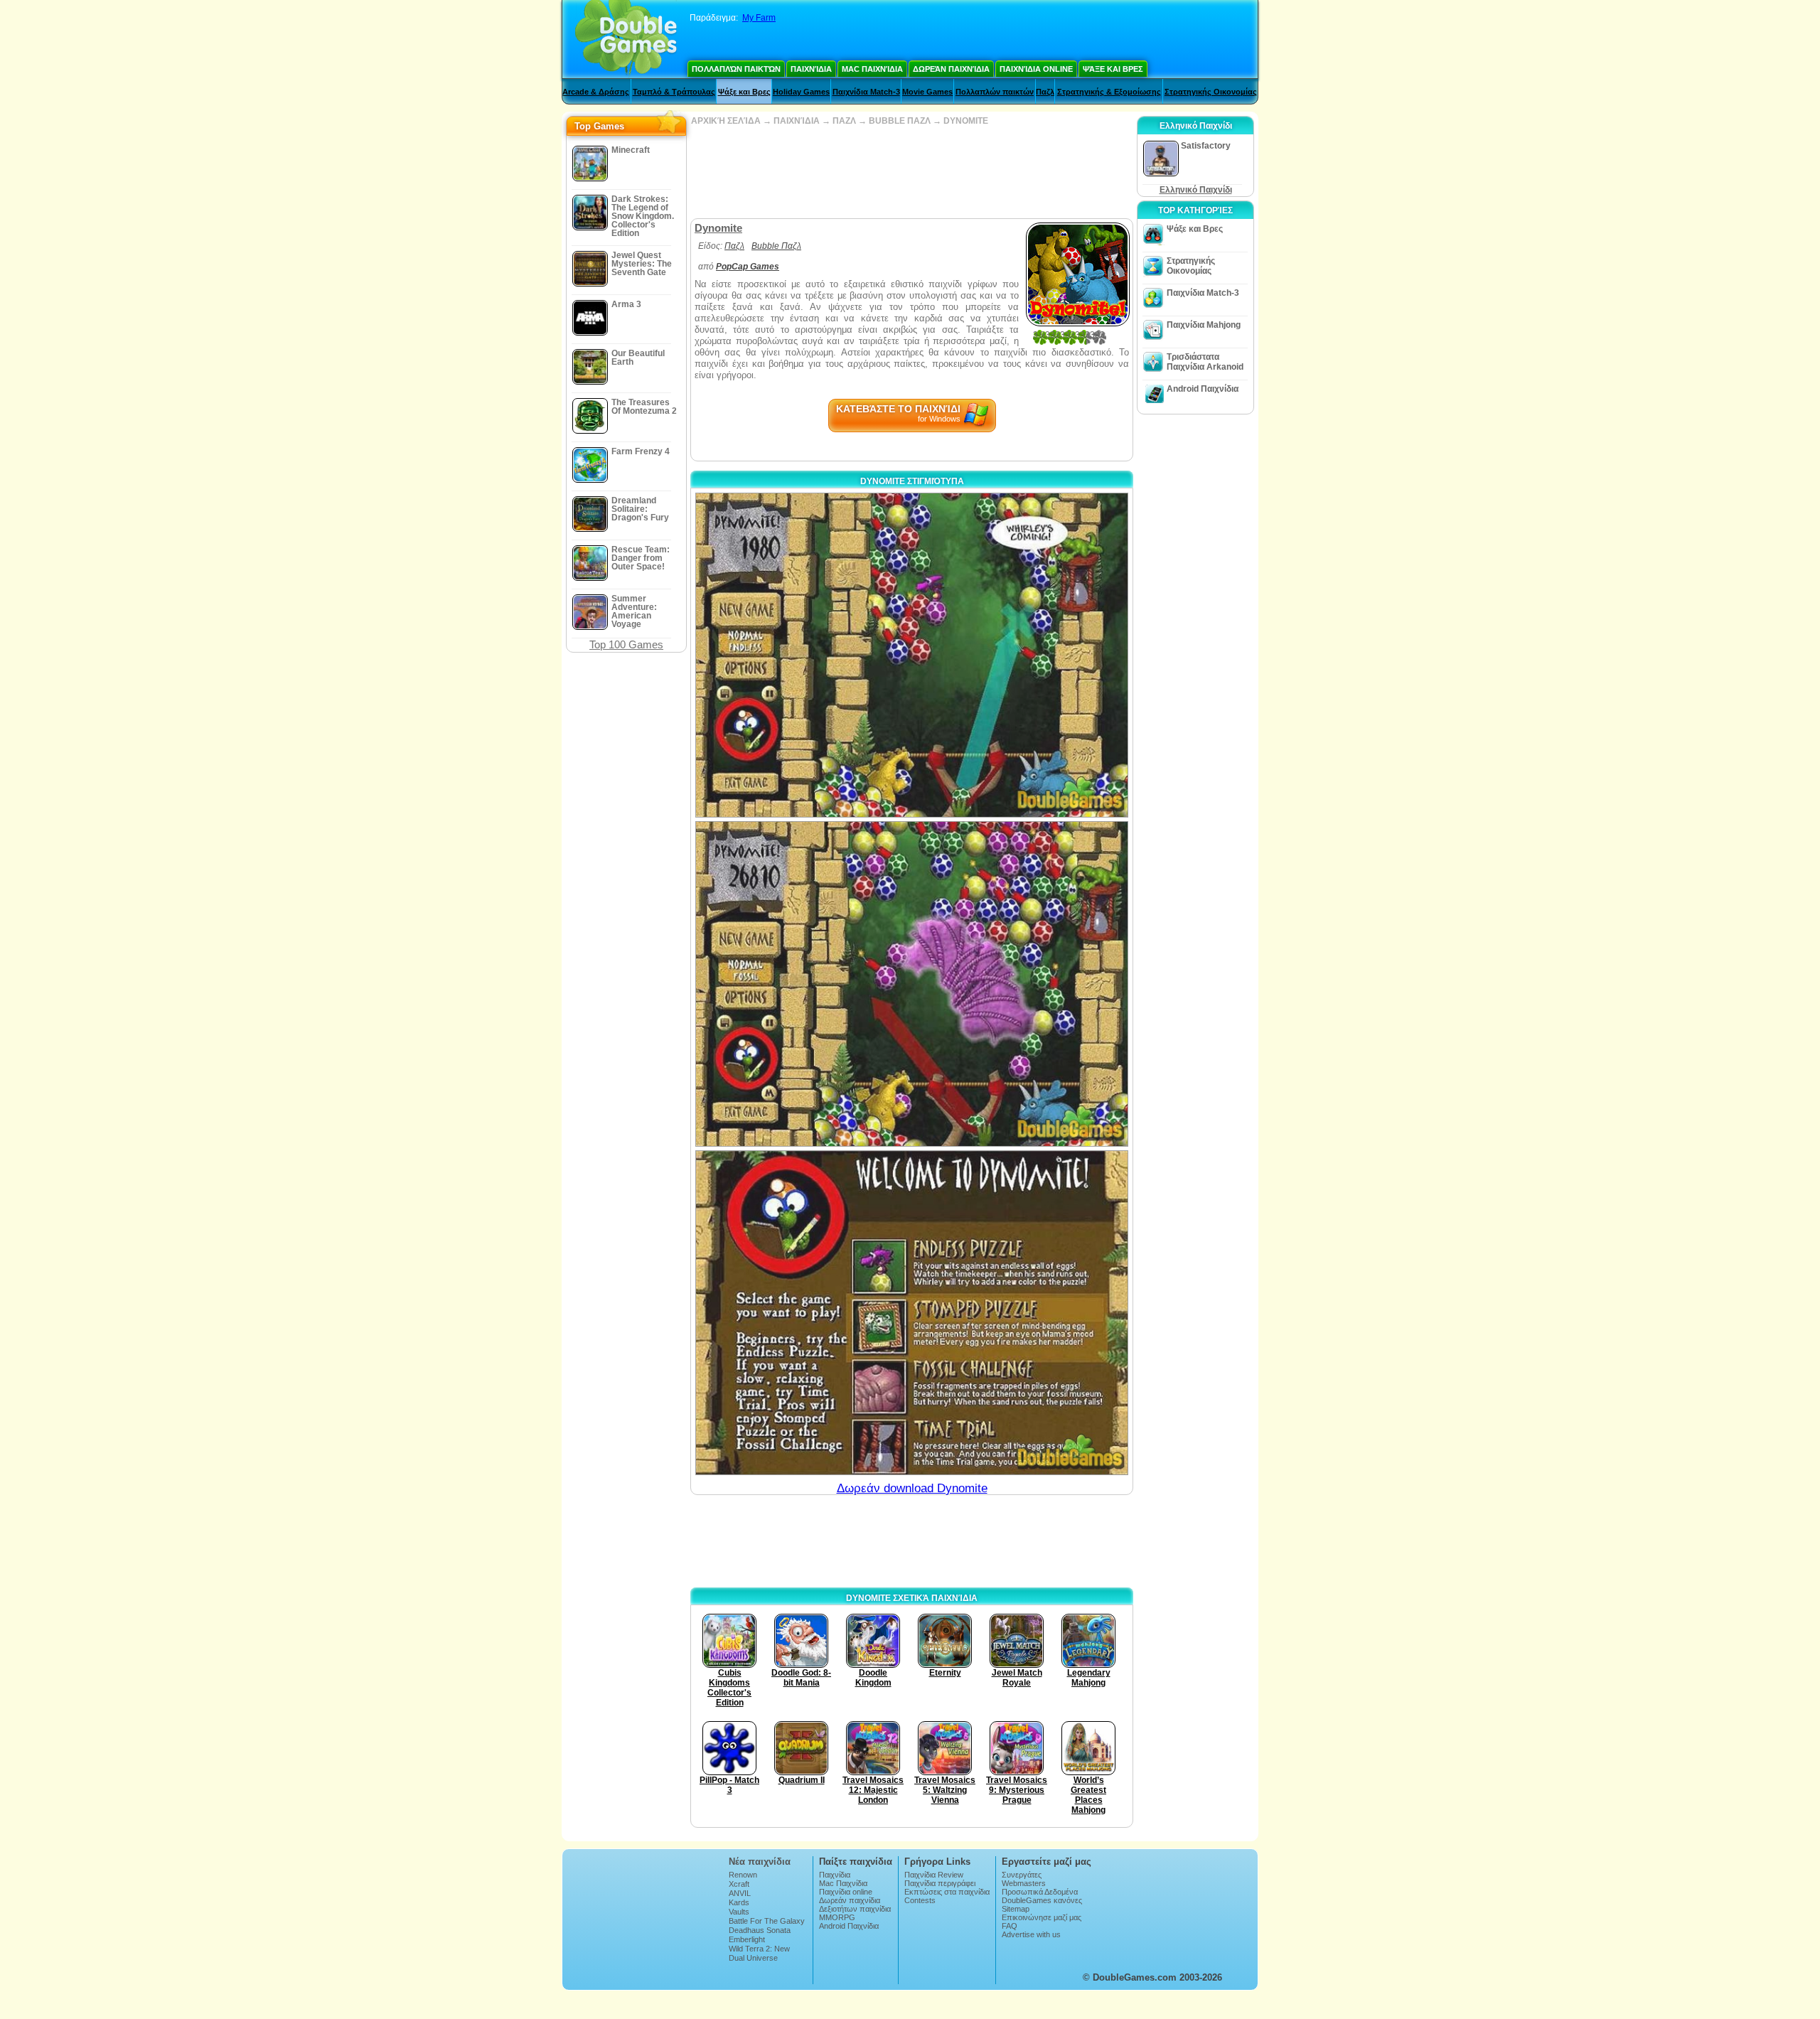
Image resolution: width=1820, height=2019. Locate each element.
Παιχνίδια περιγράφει (940, 1883)
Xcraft (739, 1884)
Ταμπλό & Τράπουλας (674, 92)
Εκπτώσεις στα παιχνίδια (947, 1892)
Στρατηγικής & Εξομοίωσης (1109, 92)
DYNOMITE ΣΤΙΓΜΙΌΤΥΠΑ (912, 481)
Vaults (739, 1912)
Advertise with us (1031, 1934)
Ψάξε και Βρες (1113, 69)
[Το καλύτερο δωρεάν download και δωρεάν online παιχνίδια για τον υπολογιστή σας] (626, 39)
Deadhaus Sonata (760, 1930)
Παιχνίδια (811, 69)
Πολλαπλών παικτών (736, 69)
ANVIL (740, 1893)
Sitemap (1016, 1909)
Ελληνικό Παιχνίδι (1196, 190)
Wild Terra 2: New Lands (759, 1953)
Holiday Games (801, 92)
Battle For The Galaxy (767, 1921)
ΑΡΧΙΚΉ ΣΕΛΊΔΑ (726, 121)
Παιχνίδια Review (934, 1875)
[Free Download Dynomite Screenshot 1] (912, 655)
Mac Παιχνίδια (872, 69)
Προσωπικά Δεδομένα (1040, 1892)
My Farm (759, 18)
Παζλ (1045, 92)
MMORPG (837, 1917)
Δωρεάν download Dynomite (912, 1488)
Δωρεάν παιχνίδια (951, 69)
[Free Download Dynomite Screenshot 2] (912, 984)
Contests (920, 1900)
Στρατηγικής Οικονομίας (1211, 92)
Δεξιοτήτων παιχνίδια (855, 1909)
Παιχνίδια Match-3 (866, 92)
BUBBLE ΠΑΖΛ (900, 121)
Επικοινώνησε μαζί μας (1042, 1917)
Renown (743, 1875)
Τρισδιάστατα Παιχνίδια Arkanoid (1205, 362)
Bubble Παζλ (776, 246)
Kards (739, 1902)
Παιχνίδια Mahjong (1204, 325)
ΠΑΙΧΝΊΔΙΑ (797, 121)
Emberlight (747, 1939)
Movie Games (927, 92)
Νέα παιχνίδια (760, 1862)
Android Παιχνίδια (1203, 389)
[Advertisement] (911, 172)
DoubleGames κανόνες (1042, 1900)
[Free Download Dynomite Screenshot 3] (912, 1313)
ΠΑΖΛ (844, 121)
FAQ (1010, 1926)
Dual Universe (753, 1958)
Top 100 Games (626, 644)
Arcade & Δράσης (596, 92)
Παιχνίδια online (1036, 69)
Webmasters (1024, 1883)
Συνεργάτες (1022, 1875)
